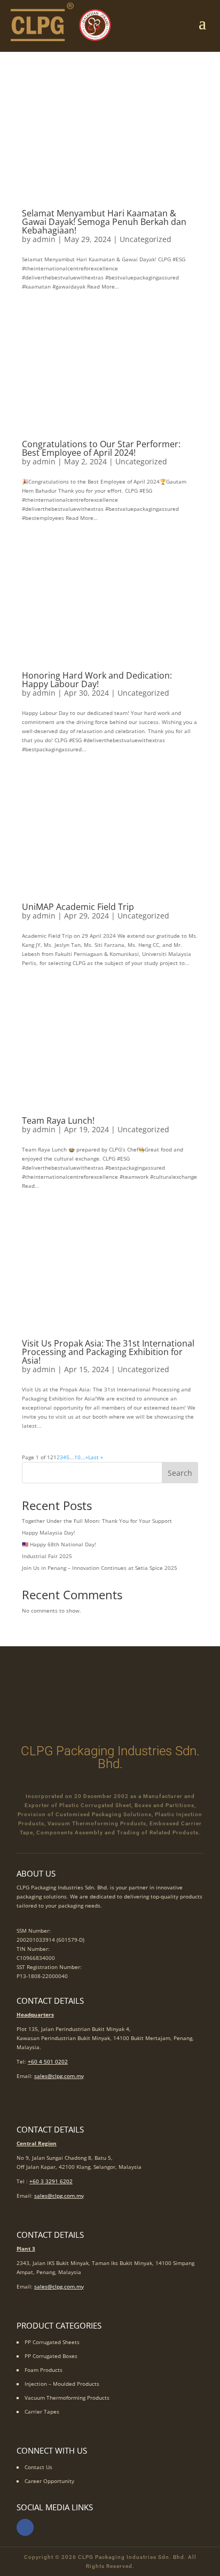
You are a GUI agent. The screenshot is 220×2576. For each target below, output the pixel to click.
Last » (96, 1457)
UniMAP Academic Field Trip (78, 907)
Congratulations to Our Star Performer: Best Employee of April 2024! (101, 448)
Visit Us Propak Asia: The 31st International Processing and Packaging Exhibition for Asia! (108, 1352)
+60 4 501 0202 (48, 2061)
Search (180, 1473)
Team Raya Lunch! (58, 1120)
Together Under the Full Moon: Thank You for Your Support (97, 1521)
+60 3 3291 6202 (51, 2181)
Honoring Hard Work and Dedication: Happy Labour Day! (97, 680)
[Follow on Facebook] (25, 2527)
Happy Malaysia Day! (49, 1532)
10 (77, 1457)
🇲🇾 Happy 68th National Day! (59, 1544)
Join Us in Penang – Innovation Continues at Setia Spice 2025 (100, 1568)
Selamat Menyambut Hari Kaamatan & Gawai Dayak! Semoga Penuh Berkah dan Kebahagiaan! (104, 222)
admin (44, 239)
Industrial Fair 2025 (47, 1556)
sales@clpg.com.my (59, 2076)
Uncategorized (146, 239)
